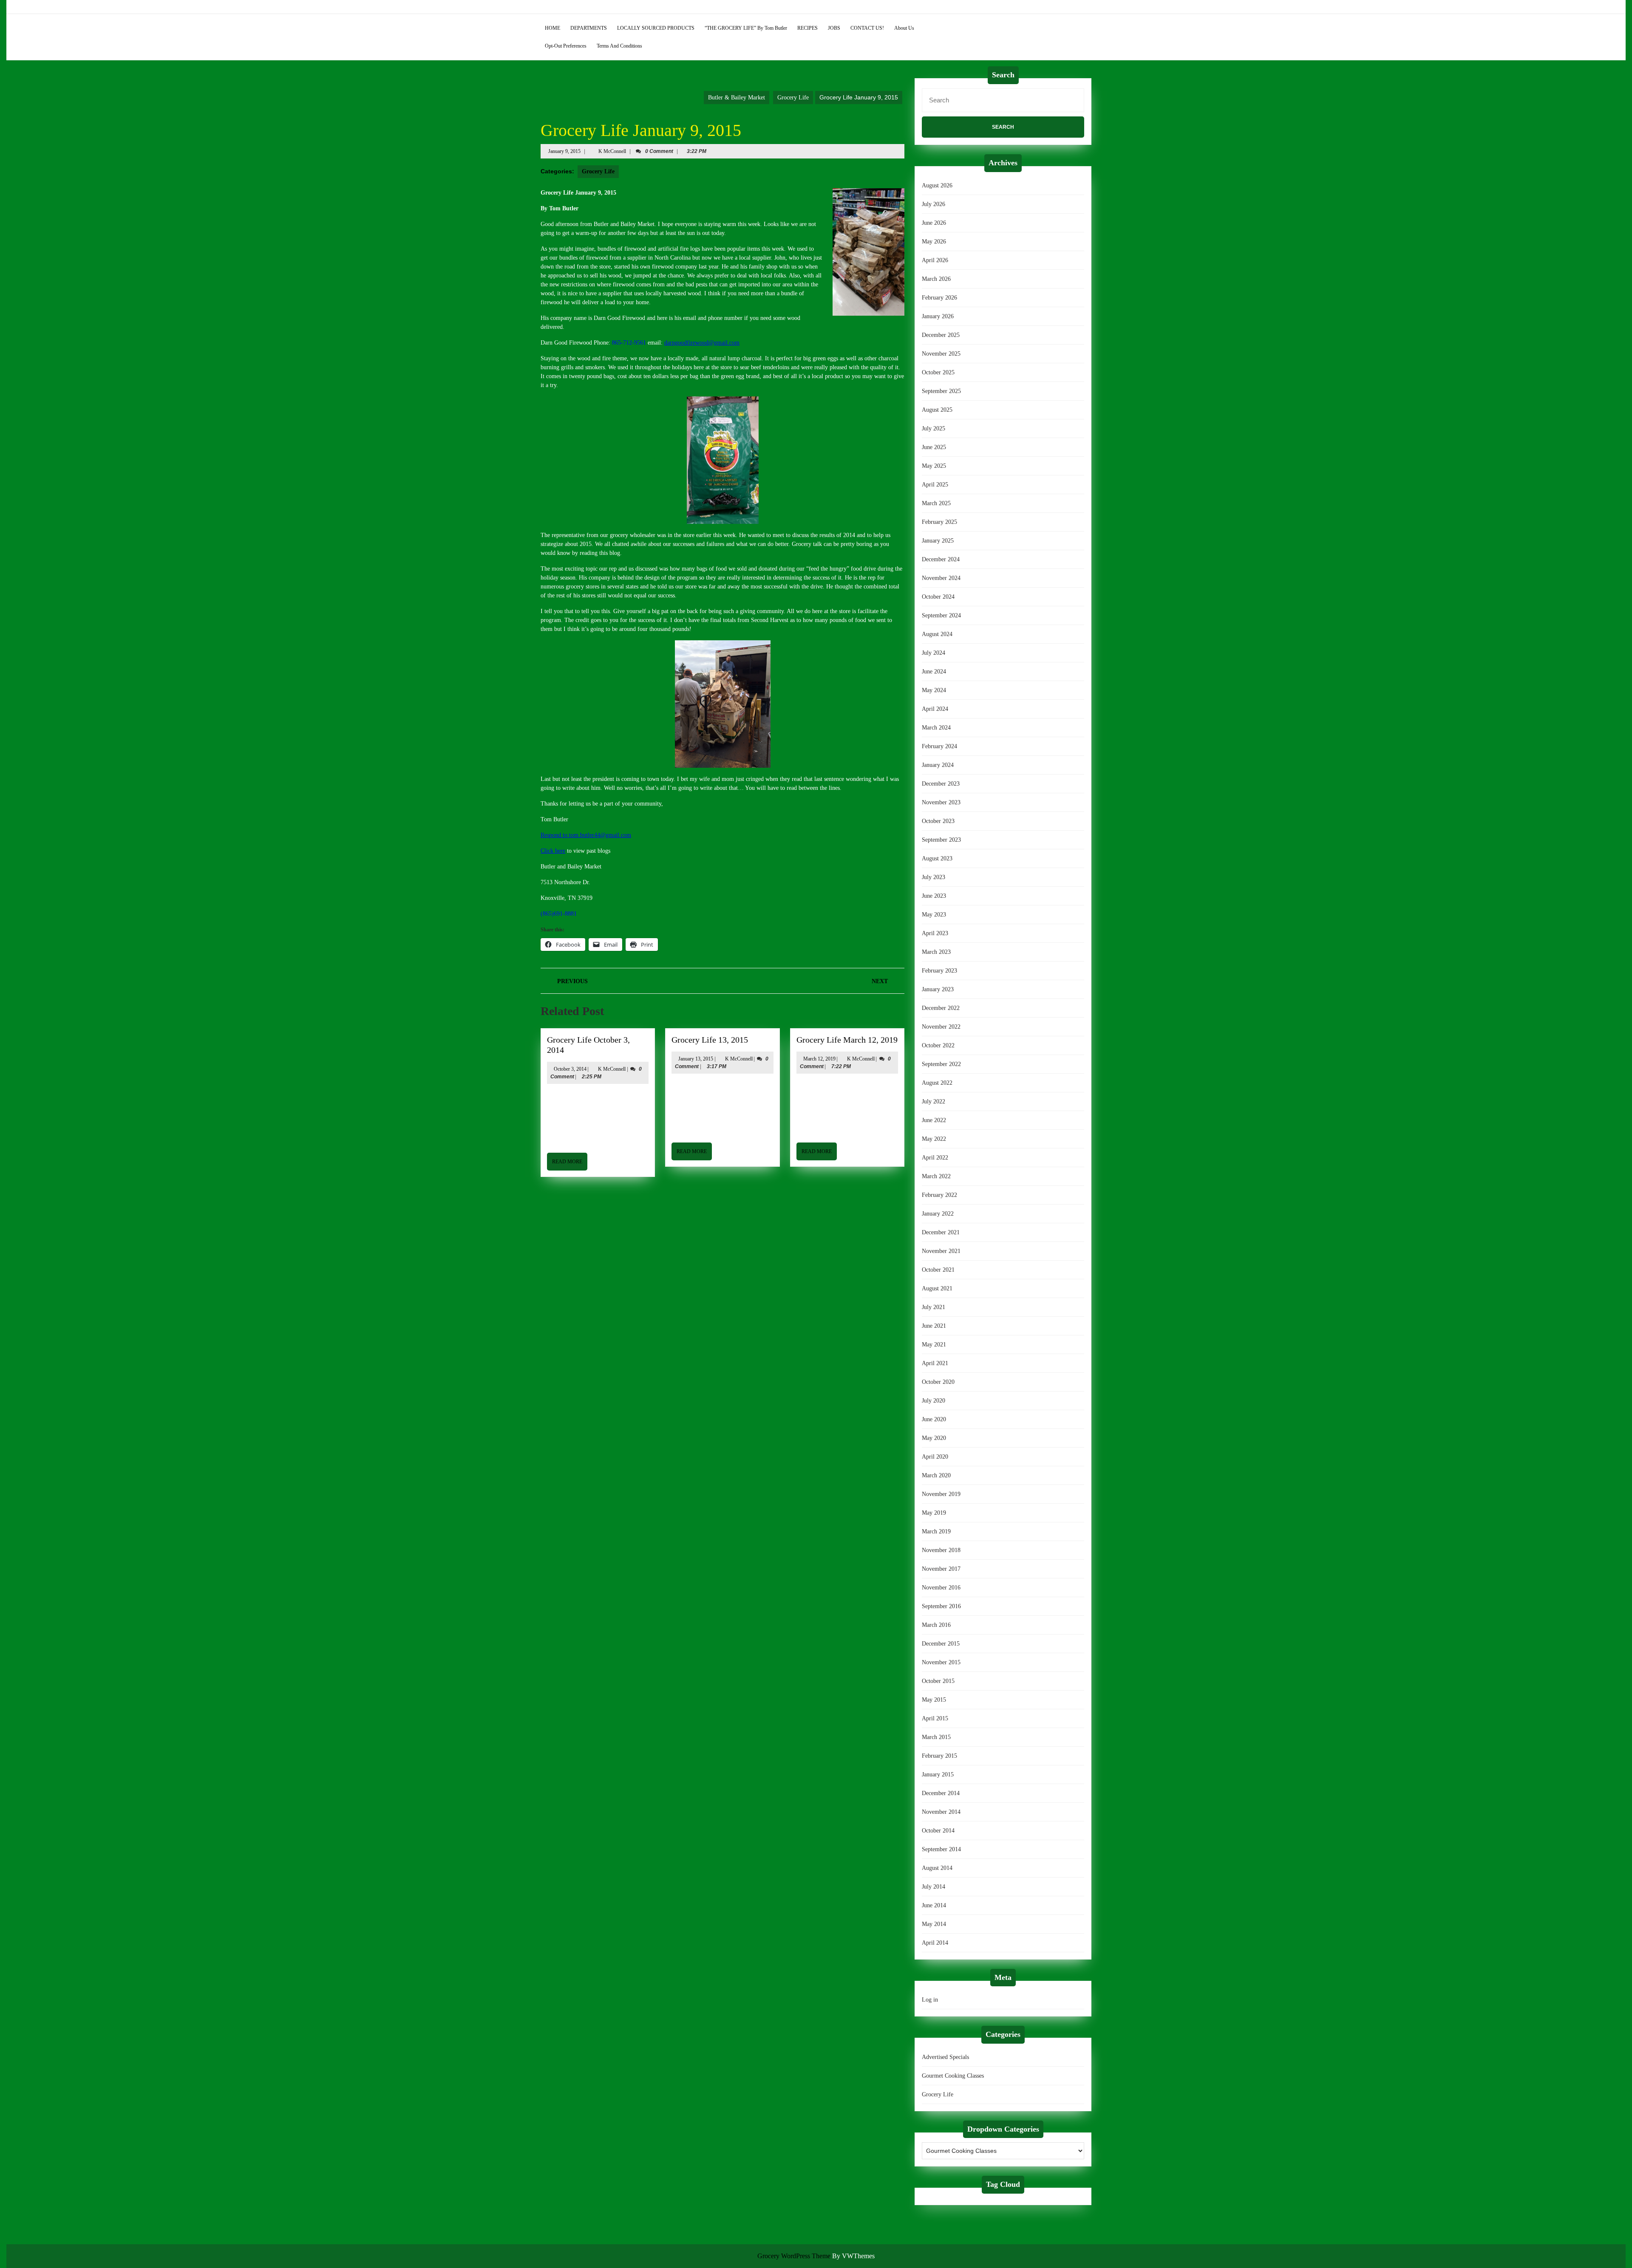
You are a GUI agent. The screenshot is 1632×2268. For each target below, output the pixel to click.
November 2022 (941, 1027)
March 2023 (936, 952)
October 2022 (938, 1045)
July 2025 (934, 428)
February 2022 (939, 1195)
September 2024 (941, 615)
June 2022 (934, 1120)
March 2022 (936, 1176)
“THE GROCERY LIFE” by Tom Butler (746, 28)
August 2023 (937, 858)
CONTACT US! (867, 28)
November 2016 (941, 1588)
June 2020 (934, 1419)
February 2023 (939, 971)
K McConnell (612, 151)
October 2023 (938, 821)
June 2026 (934, 223)
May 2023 (934, 915)
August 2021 (937, 1288)
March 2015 (936, 1737)
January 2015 (938, 1775)
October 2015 (938, 1681)
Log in (930, 2000)
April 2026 (935, 260)
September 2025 (941, 391)
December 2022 (941, 1008)
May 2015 (934, 1700)
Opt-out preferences (566, 46)
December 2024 (941, 559)
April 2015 (935, 1718)
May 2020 (934, 1438)
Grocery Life (793, 98)
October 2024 (938, 597)
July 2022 (934, 1101)
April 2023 (935, 933)
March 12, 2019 (819, 1059)
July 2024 (934, 653)
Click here (553, 851)
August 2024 (937, 634)
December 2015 (941, 1644)
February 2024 (939, 746)
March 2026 (936, 279)
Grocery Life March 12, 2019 (847, 1040)
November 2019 (941, 1494)
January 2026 (938, 316)
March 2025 (936, 503)
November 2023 (941, 802)
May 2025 (934, 466)
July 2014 (934, 1887)
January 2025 (938, 541)
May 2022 (934, 1139)
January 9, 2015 (564, 151)
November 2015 (941, 1662)
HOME (552, 28)
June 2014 (934, 1905)
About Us (904, 28)
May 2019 (934, 1513)
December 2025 (941, 335)
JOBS (834, 28)
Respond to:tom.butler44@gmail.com (586, 835)
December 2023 (941, 784)
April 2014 (935, 1943)
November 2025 (941, 354)
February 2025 (939, 522)
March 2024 (936, 728)
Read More (570, 1164)
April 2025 (935, 485)
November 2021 (941, 1251)
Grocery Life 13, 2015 (710, 1040)
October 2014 (938, 1831)
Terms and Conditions (619, 46)
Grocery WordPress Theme (794, 2256)
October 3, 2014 (570, 1069)
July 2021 (934, 1307)
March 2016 (936, 1625)
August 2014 (937, 1868)
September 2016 (941, 1606)
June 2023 (934, 896)
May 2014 (934, 1924)
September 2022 (941, 1064)
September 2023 (941, 840)
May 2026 (934, 242)
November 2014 (941, 1812)
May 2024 (934, 690)
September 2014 (941, 1849)
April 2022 (935, 1158)
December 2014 (941, 1793)
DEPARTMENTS (589, 28)
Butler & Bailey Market (737, 98)
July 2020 (934, 1401)
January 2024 (938, 765)
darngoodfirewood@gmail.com (702, 343)
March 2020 (936, 1475)
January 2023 (938, 989)
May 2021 (934, 1345)
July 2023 (934, 877)
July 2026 (934, 204)
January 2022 (938, 1214)
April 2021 (935, 1363)
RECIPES (807, 28)
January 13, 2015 (696, 1059)
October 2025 (938, 372)
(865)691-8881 (559, 914)
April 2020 (935, 1457)
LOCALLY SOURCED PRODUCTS (656, 28)
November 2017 (941, 1569)
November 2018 (941, 1550)
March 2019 (936, 1531)
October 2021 (938, 1270)
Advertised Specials (945, 2057)
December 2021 (941, 1232)
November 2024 (941, 578)
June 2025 (934, 447)
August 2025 (937, 410)
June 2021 (934, 1326)
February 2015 (939, 1756)
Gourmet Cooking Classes (953, 2076)
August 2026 (937, 185)
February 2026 (939, 298)
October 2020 (938, 1382)
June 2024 (934, 672)
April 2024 (935, 709)
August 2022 (937, 1083)
